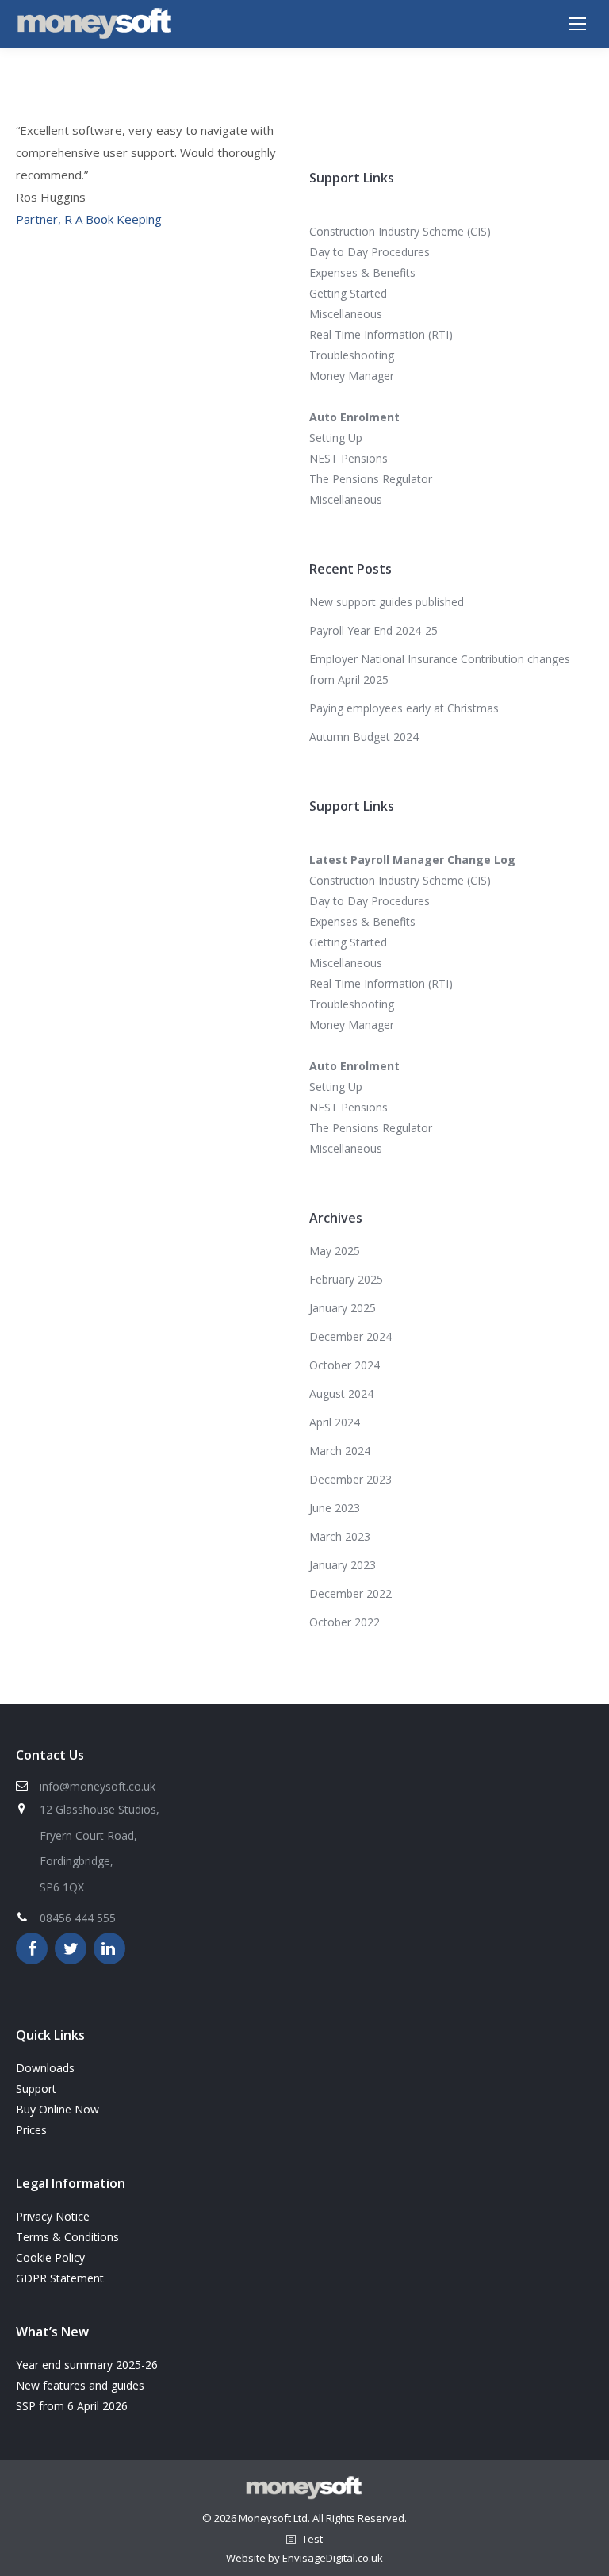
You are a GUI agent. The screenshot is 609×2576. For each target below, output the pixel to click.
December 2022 (350, 1593)
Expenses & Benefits (362, 273)
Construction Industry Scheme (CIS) (400, 231)
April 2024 (335, 1422)
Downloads (45, 2068)
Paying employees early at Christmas (404, 708)
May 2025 (335, 1251)
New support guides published (387, 602)
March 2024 (340, 1451)
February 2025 (346, 1279)
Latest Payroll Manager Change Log (412, 860)
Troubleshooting (352, 355)
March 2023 (340, 1536)
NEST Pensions (349, 458)
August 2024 (341, 1394)
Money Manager (352, 376)
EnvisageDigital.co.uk (333, 2558)
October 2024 (345, 1365)
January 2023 (343, 1565)
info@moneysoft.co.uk (98, 1786)
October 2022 (345, 1622)
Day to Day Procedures (370, 252)
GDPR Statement (60, 2278)
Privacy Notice (53, 2216)
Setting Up (336, 438)
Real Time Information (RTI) (381, 334)
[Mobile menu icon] (577, 24)
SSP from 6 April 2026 (72, 2406)
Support (36, 2088)
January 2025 (343, 1308)
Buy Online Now (57, 2109)
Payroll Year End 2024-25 (373, 630)
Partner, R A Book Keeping (89, 219)
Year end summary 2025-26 (87, 2365)
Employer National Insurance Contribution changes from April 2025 (440, 669)
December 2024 (350, 1336)
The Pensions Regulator (371, 479)
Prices (31, 2130)
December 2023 (350, 1479)
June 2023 (335, 1508)
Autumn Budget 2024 (364, 737)
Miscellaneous (346, 314)
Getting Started (348, 293)
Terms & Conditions (67, 2237)
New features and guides (80, 2385)
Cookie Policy (50, 2257)
